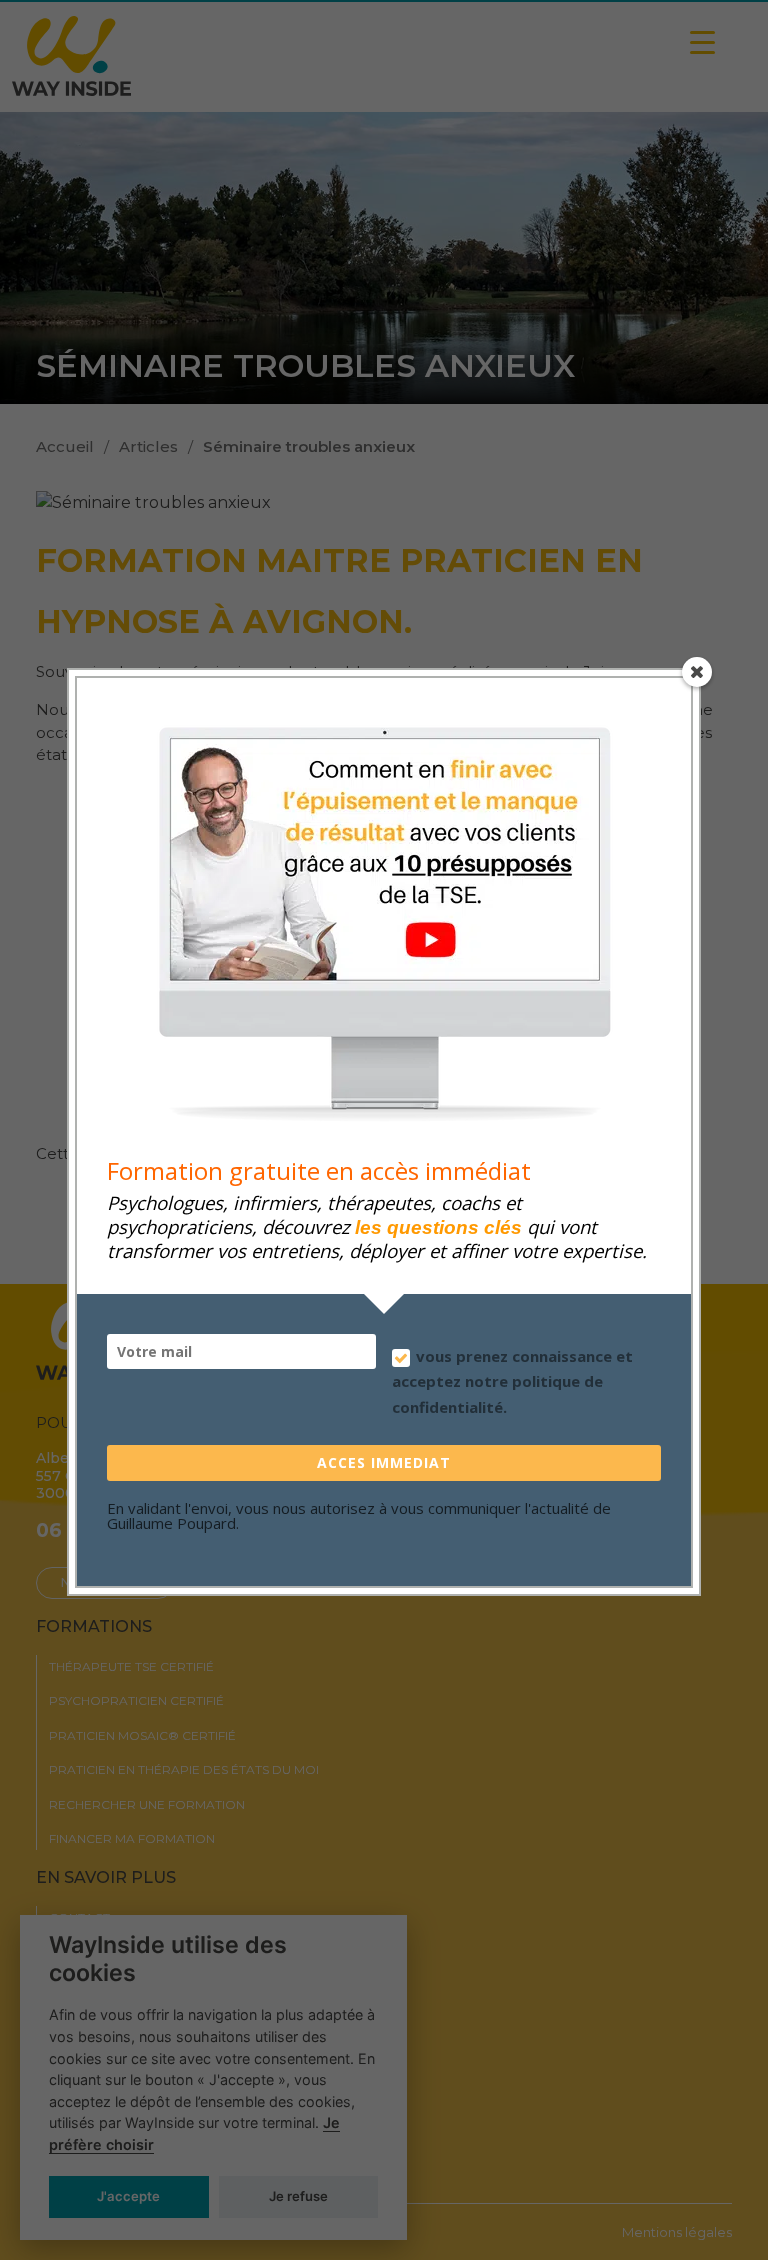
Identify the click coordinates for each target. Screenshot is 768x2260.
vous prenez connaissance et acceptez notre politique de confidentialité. (512, 1381)
